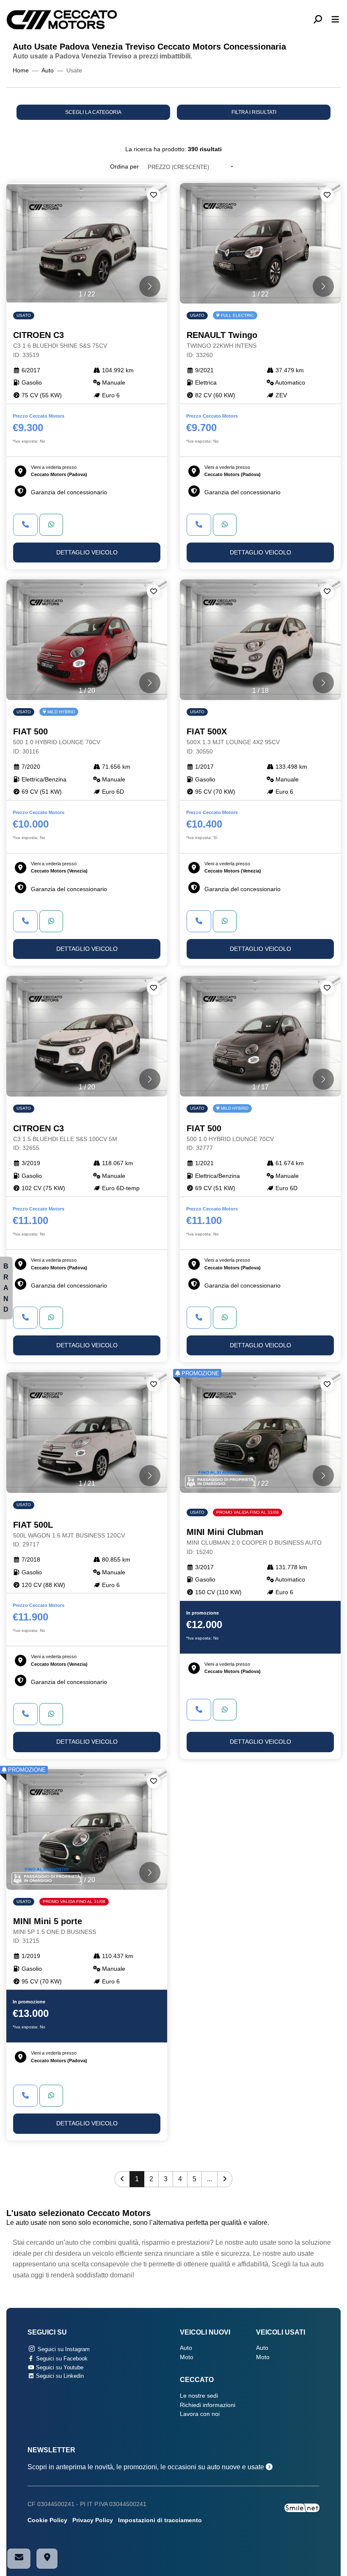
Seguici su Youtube (59, 2367)
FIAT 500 (57, 741)
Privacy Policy (93, 2520)
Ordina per (124, 167)
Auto (48, 71)
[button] (321, 20)
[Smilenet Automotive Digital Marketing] (302, 2507)
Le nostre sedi (199, 2396)
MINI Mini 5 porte (55, 1931)
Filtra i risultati (254, 112)
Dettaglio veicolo (87, 553)
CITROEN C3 (60, 344)
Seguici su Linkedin (59, 2376)
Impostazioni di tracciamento (160, 2520)
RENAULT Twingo (222, 344)
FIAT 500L (69, 1534)
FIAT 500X (233, 741)
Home (21, 71)
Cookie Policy (47, 2520)
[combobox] (190, 167)
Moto (187, 2357)
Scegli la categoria (93, 112)
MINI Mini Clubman (254, 1541)
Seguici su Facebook (61, 2359)
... (209, 2179)
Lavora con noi (200, 2414)
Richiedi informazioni (208, 2405)
